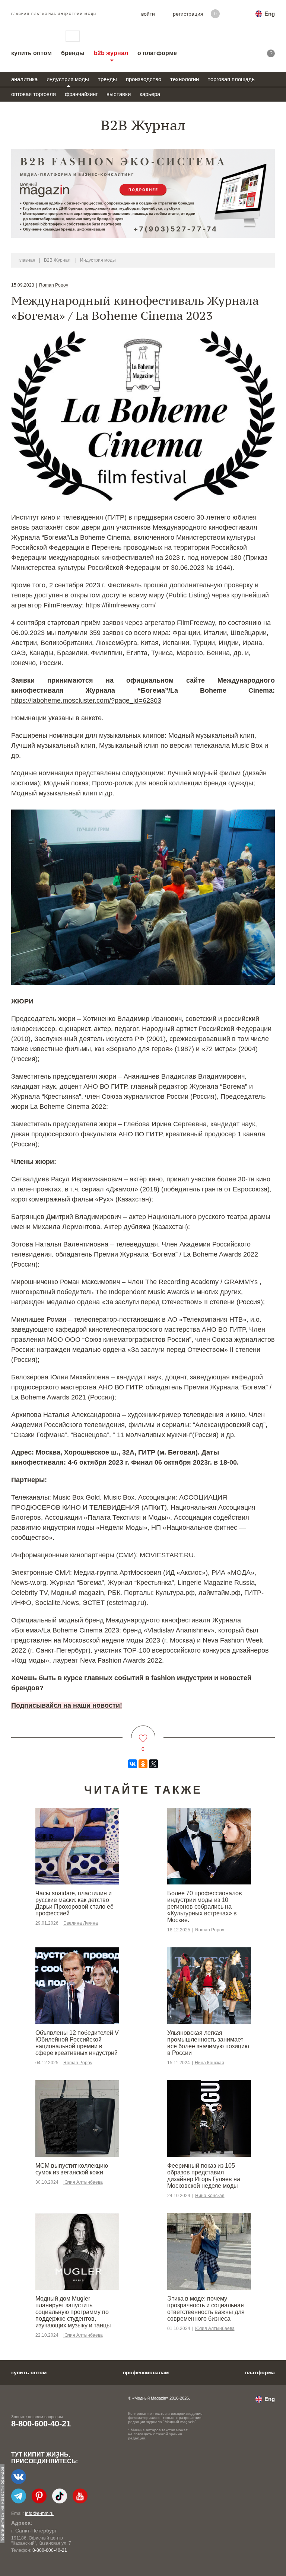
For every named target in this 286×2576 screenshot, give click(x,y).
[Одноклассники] (143, 1764)
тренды (107, 79)
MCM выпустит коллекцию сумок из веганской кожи (72, 2169)
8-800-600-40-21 (41, 2424)
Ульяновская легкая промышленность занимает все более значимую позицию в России (208, 2043)
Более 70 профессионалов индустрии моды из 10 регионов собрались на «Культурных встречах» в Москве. (205, 1907)
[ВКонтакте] (133, 1764)
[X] (153, 1764)
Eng (270, 14)
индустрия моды (68, 79)
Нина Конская (209, 2063)
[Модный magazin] (31, 36)
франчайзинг (81, 94)
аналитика (24, 79)
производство (144, 79)
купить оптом (31, 53)
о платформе (157, 53)
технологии (185, 79)
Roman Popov (54, 285)
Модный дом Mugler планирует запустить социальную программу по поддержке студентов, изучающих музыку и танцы (73, 2312)
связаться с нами (73, 36)
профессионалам (146, 2372)
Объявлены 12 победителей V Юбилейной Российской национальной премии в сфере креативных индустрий (77, 2043)
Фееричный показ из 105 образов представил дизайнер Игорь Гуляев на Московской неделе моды (204, 2176)
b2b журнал (111, 53)
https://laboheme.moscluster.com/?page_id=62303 (86, 700)
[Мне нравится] (143, 1734)
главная (27, 260)
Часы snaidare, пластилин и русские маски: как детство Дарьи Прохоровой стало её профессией (74, 1903)
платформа (260, 2372)
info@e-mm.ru (39, 2513)
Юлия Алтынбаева (83, 2182)
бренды (73, 53)
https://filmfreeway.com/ (121, 605)
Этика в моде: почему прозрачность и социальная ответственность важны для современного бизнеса (206, 2309)
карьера (150, 94)
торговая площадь (231, 79)
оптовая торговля (34, 94)
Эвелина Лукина (81, 1923)
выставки (119, 94)
